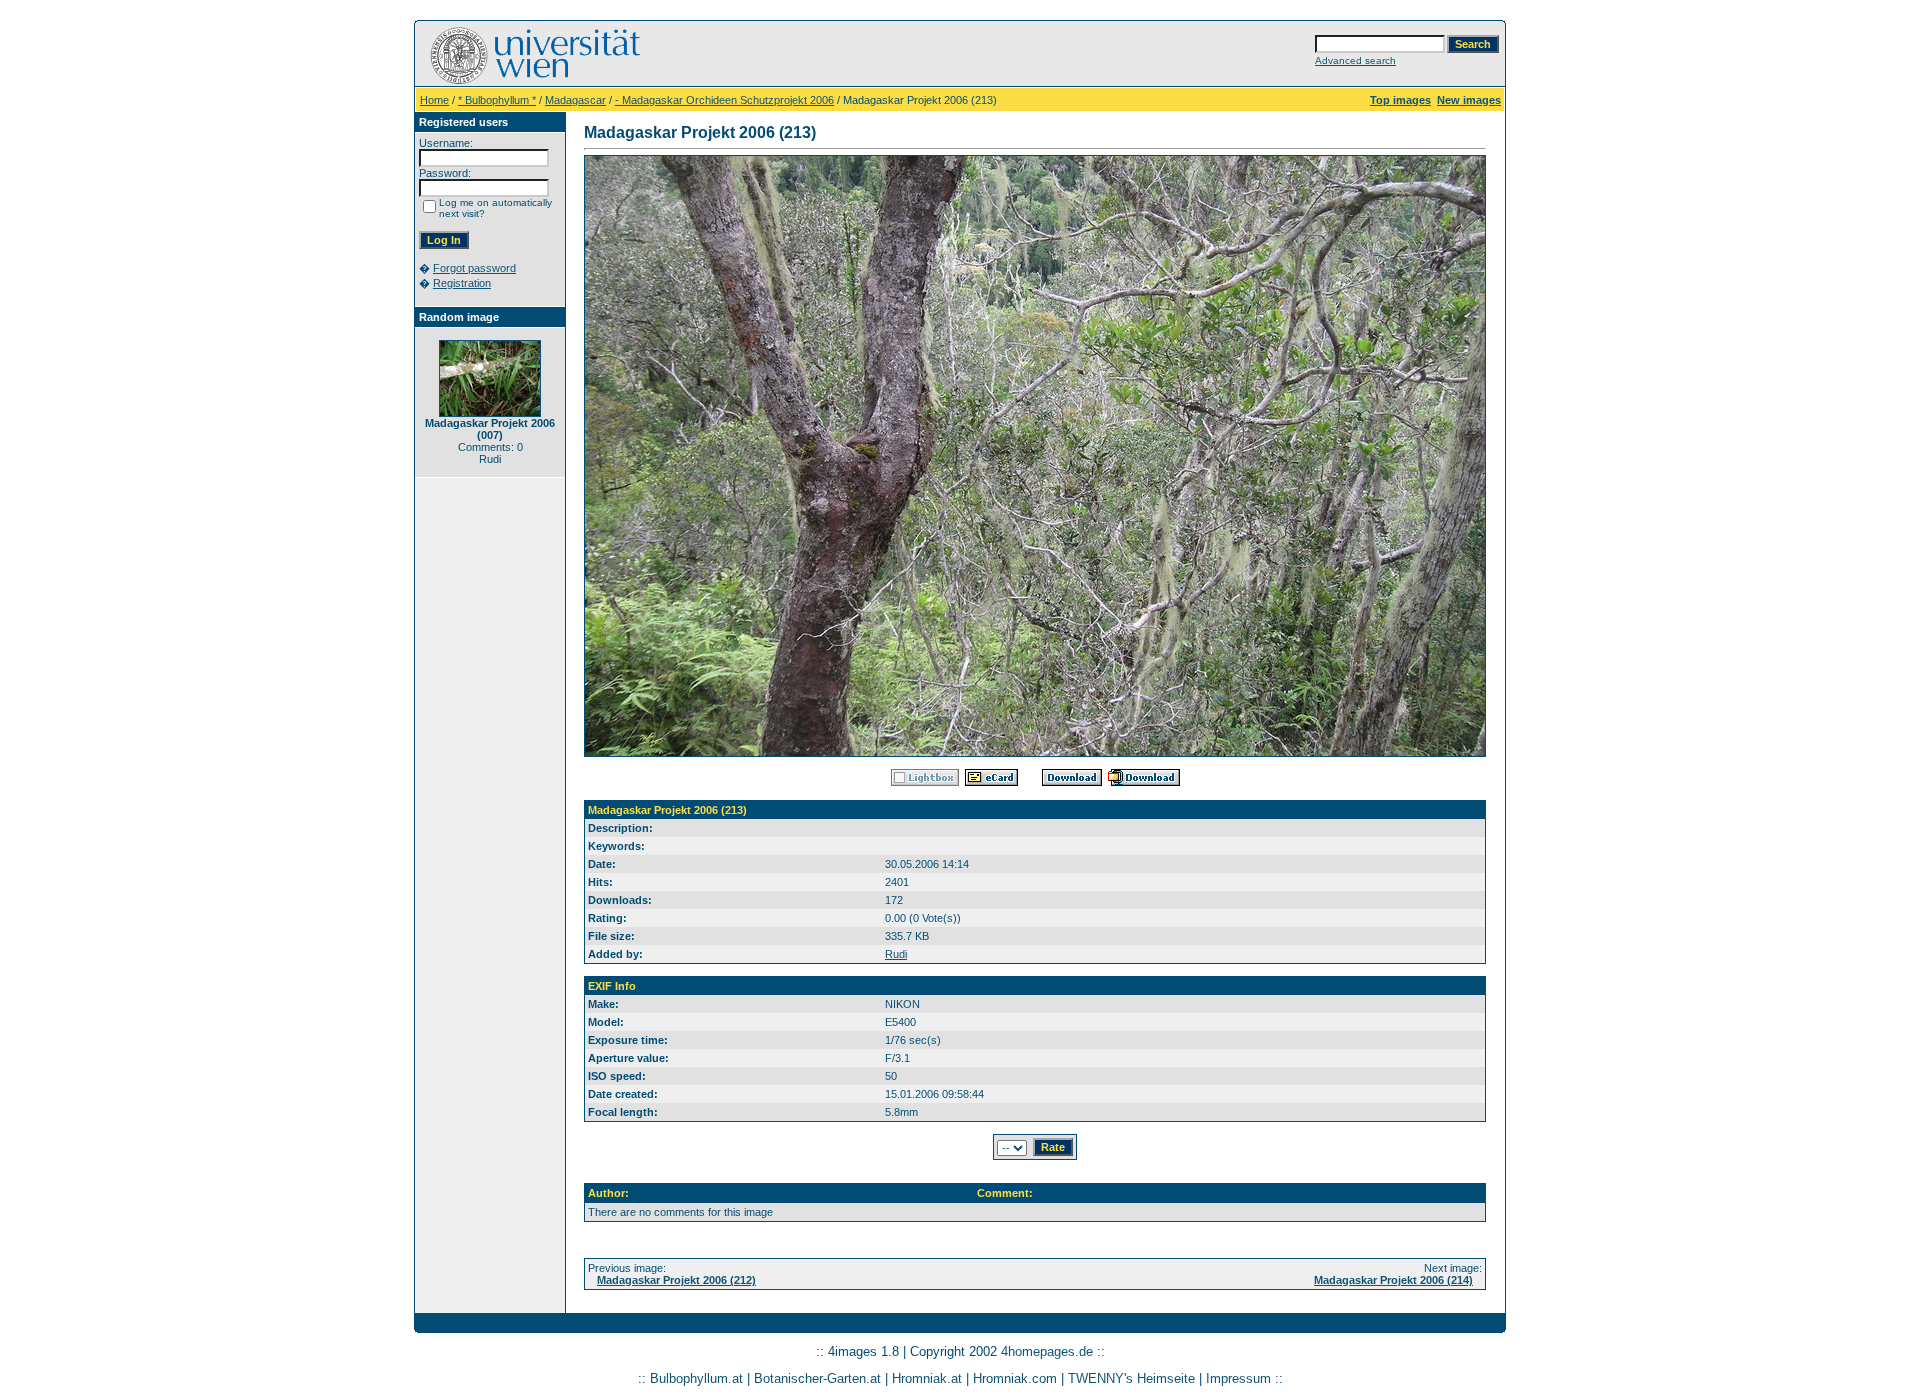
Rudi (896, 954)
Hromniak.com (1015, 1378)
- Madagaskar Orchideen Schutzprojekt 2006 (724, 100)
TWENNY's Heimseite (1131, 1378)
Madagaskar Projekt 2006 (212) (676, 1280)
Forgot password (474, 268)
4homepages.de (1047, 1351)
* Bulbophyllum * (497, 100)
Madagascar (575, 100)
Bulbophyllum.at (696, 1378)
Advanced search (1355, 60)
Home (434, 100)
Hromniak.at (927, 1378)
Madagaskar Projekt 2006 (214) (1393, 1280)
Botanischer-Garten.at (817, 1378)
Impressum (1238, 1378)
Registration (462, 283)
